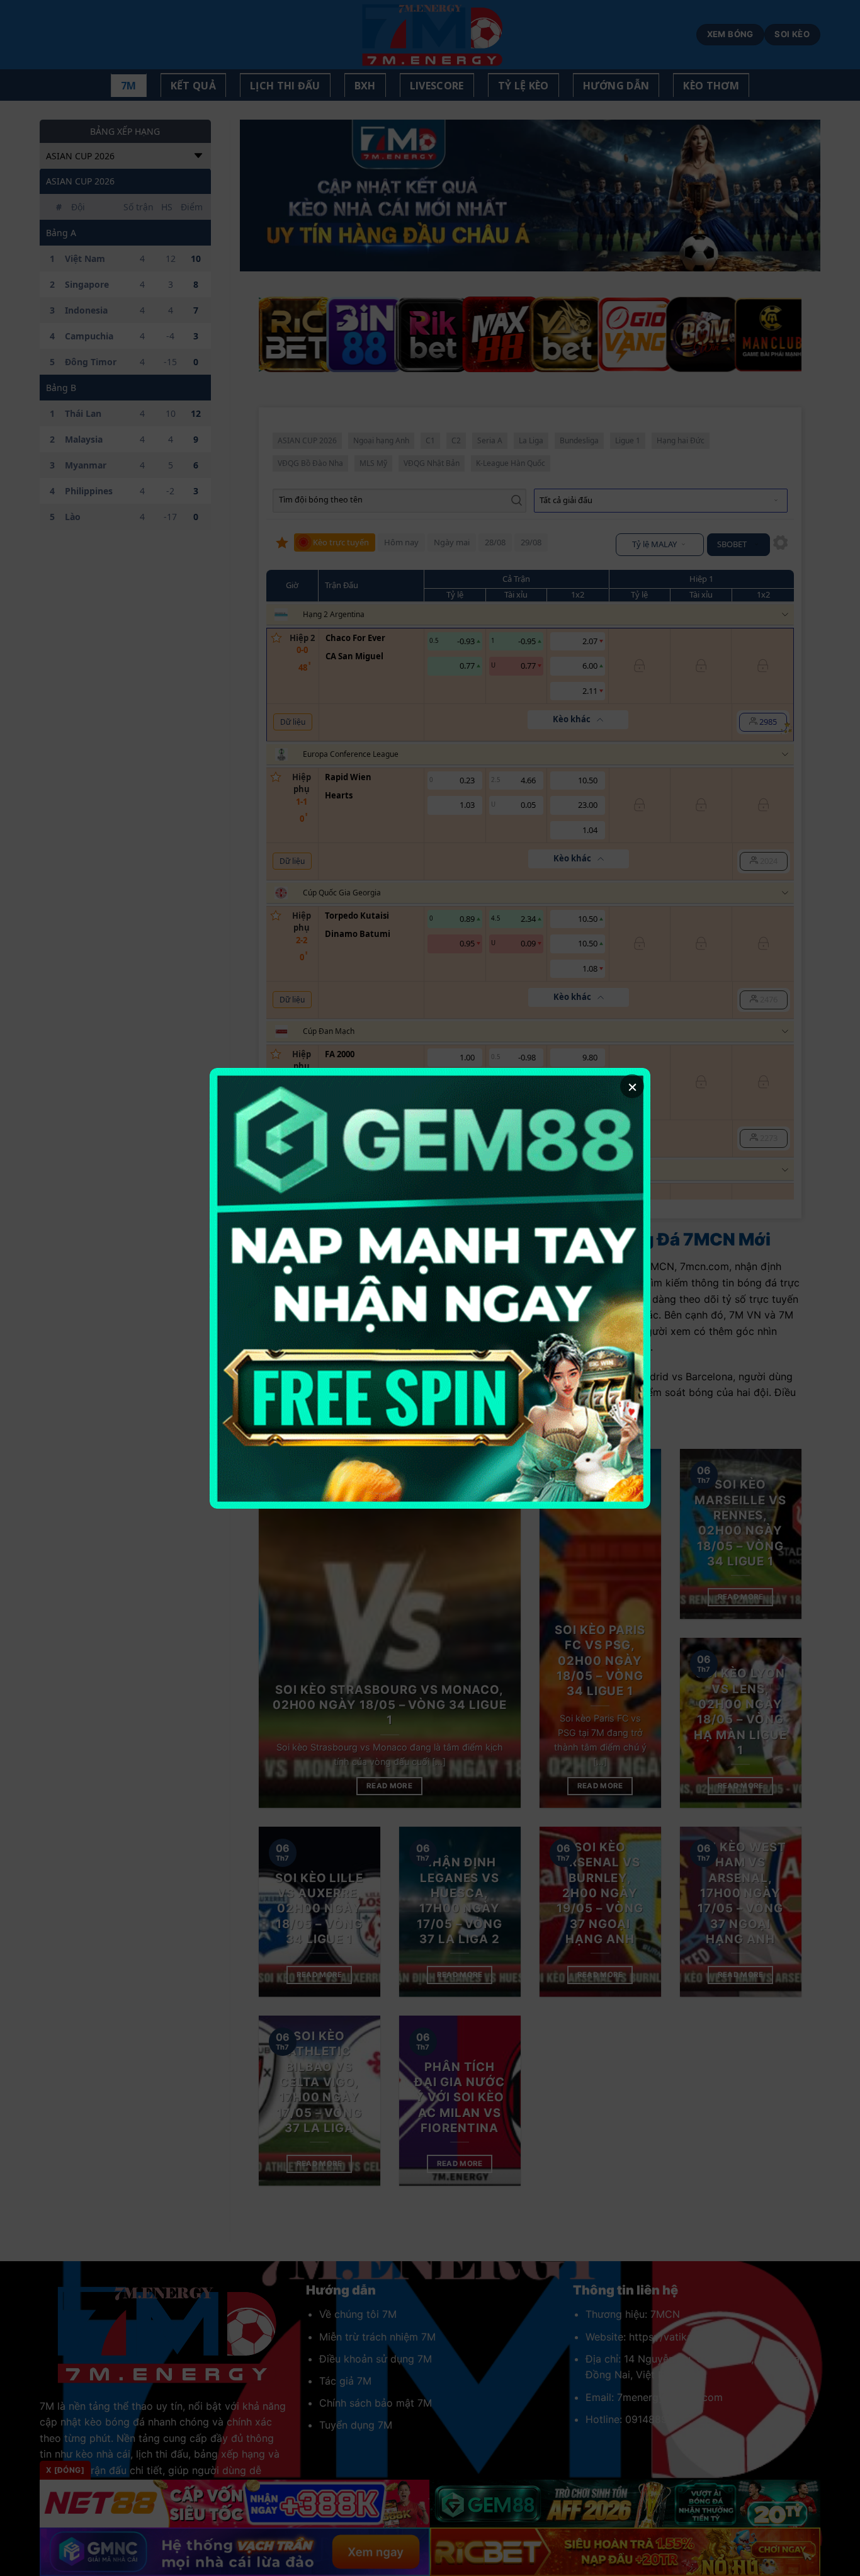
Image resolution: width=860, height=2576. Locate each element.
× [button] (632, 1086)
